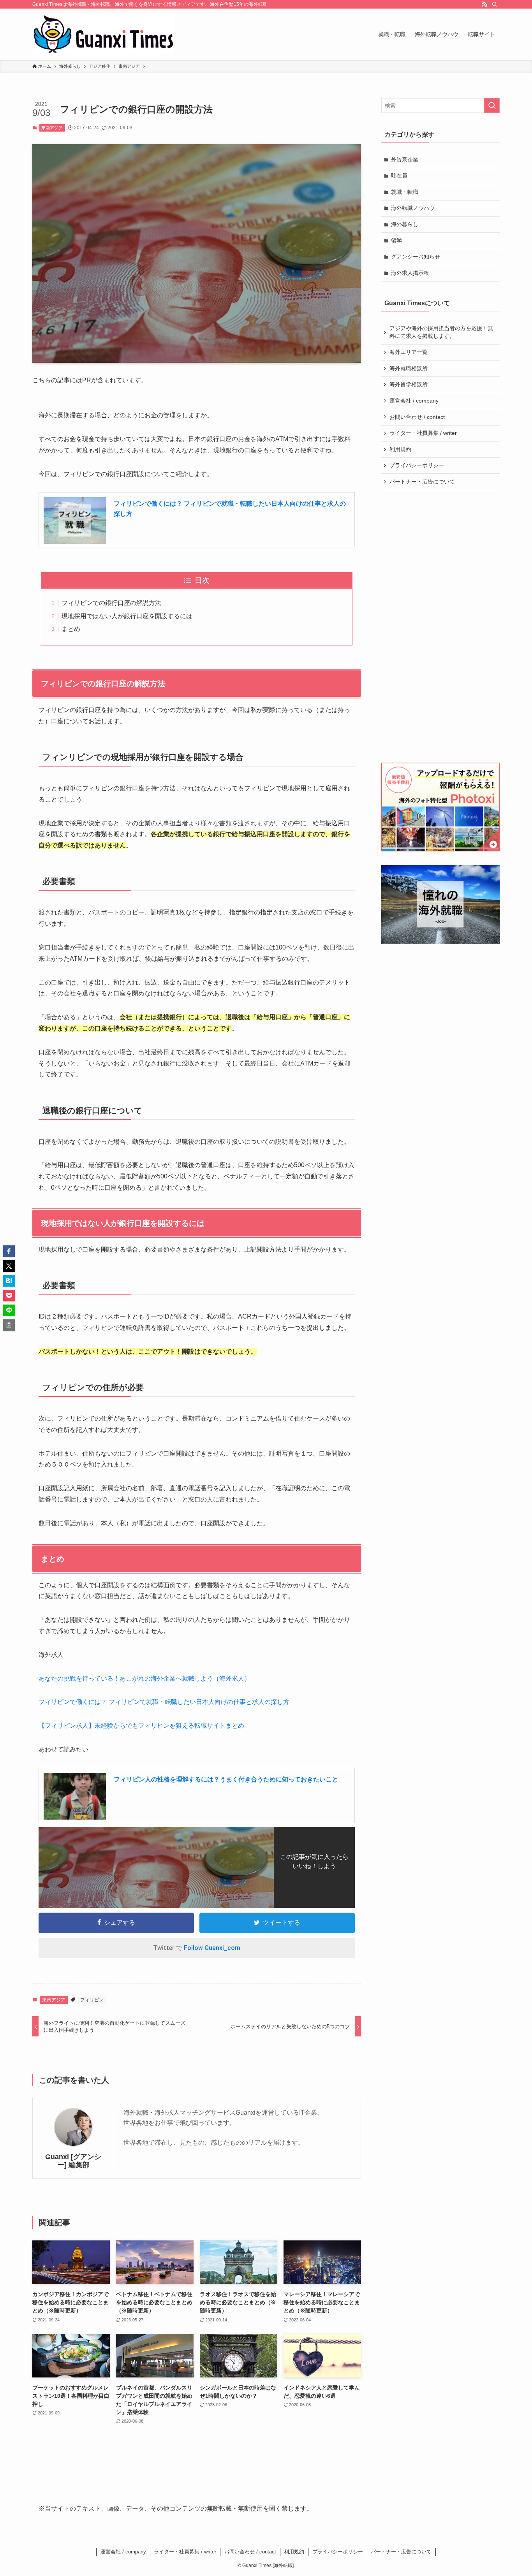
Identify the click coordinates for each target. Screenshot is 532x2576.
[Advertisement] (441, 626)
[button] (9, 1251)
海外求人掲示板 (410, 273)
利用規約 (400, 449)
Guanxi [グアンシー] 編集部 (73, 2161)
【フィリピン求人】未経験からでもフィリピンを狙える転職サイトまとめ (141, 1726)
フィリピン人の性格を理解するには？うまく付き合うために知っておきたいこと (226, 1779)
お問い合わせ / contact (417, 417)
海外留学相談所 (409, 384)
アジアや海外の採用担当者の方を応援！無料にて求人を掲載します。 (441, 332)
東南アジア (52, 128)
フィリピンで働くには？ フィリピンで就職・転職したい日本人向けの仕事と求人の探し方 (164, 1702)
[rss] (484, 4)
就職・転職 (405, 192)
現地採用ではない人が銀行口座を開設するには (127, 616)
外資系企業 (405, 160)
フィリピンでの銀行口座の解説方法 (111, 603)
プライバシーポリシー (417, 465)
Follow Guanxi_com (212, 1948)
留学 (396, 241)
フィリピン (92, 2000)
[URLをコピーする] (9, 1325)
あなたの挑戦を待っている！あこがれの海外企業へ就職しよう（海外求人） (144, 1678)
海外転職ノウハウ (413, 208)
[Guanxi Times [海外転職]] (103, 34)
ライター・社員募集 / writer (423, 433)
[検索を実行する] (492, 106)
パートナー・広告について (422, 482)
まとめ (71, 629)
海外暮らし (405, 224)
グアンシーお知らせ (416, 257)
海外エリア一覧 (409, 352)
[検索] (495, 4)
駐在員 (399, 176)
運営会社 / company (414, 401)
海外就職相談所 (409, 368)
